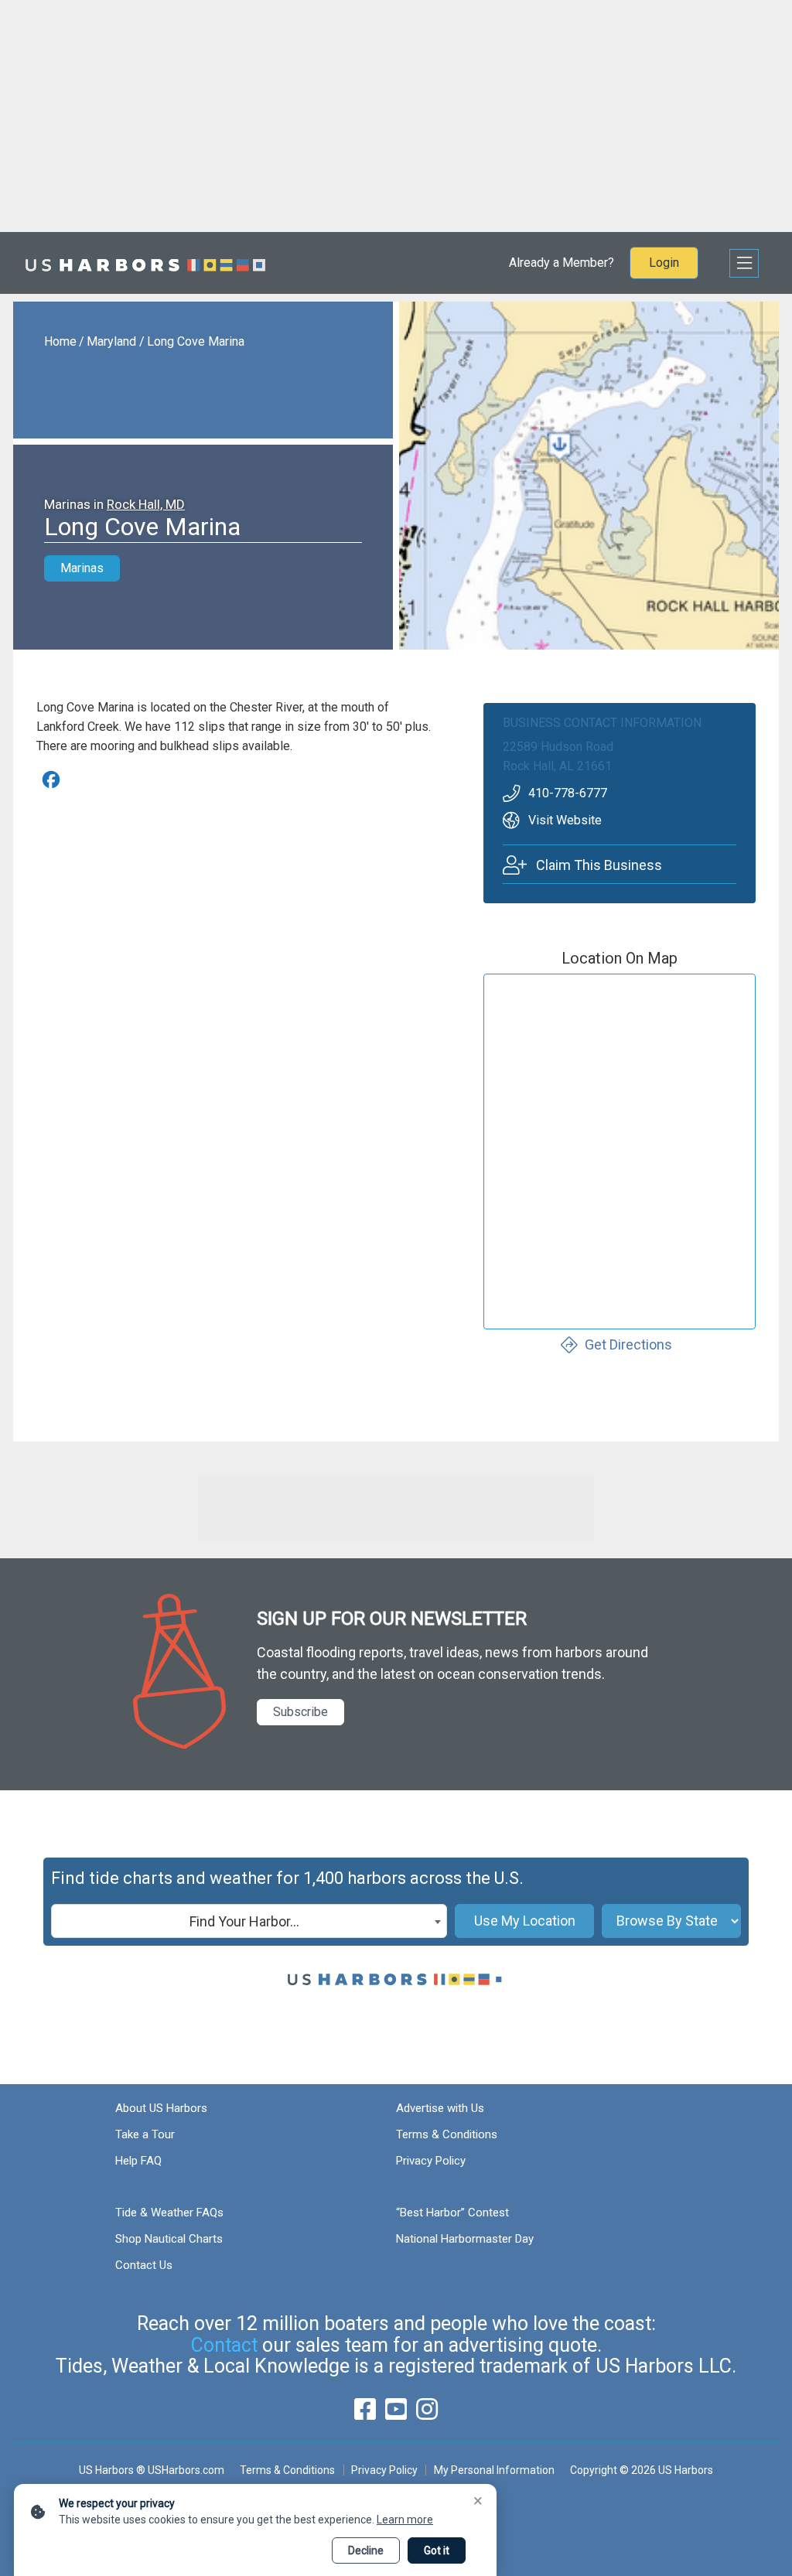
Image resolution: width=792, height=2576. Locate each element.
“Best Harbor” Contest (452, 2213)
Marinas (82, 568)
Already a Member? (562, 263)
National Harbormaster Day (465, 2239)
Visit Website (565, 820)
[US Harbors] (145, 263)
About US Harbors (161, 2108)
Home (60, 341)
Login (664, 263)
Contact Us (144, 2265)
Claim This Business (599, 865)
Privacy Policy (431, 2161)
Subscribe (300, 1712)
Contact (224, 2345)
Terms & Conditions (447, 2134)
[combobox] (249, 1921)
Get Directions (628, 1344)
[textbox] (249, 1922)
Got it (437, 2550)
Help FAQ (138, 2161)
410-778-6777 (568, 793)
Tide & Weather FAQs (169, 2213)
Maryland (111, 341)
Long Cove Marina (196, 341)
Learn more (405, 2520)
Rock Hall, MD (146, 504)
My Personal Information (494, 2470)
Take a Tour (145, 2134)
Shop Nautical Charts (169, 2239)
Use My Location (525, 1921)
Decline (366, 2550)
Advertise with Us (440, 2108)
